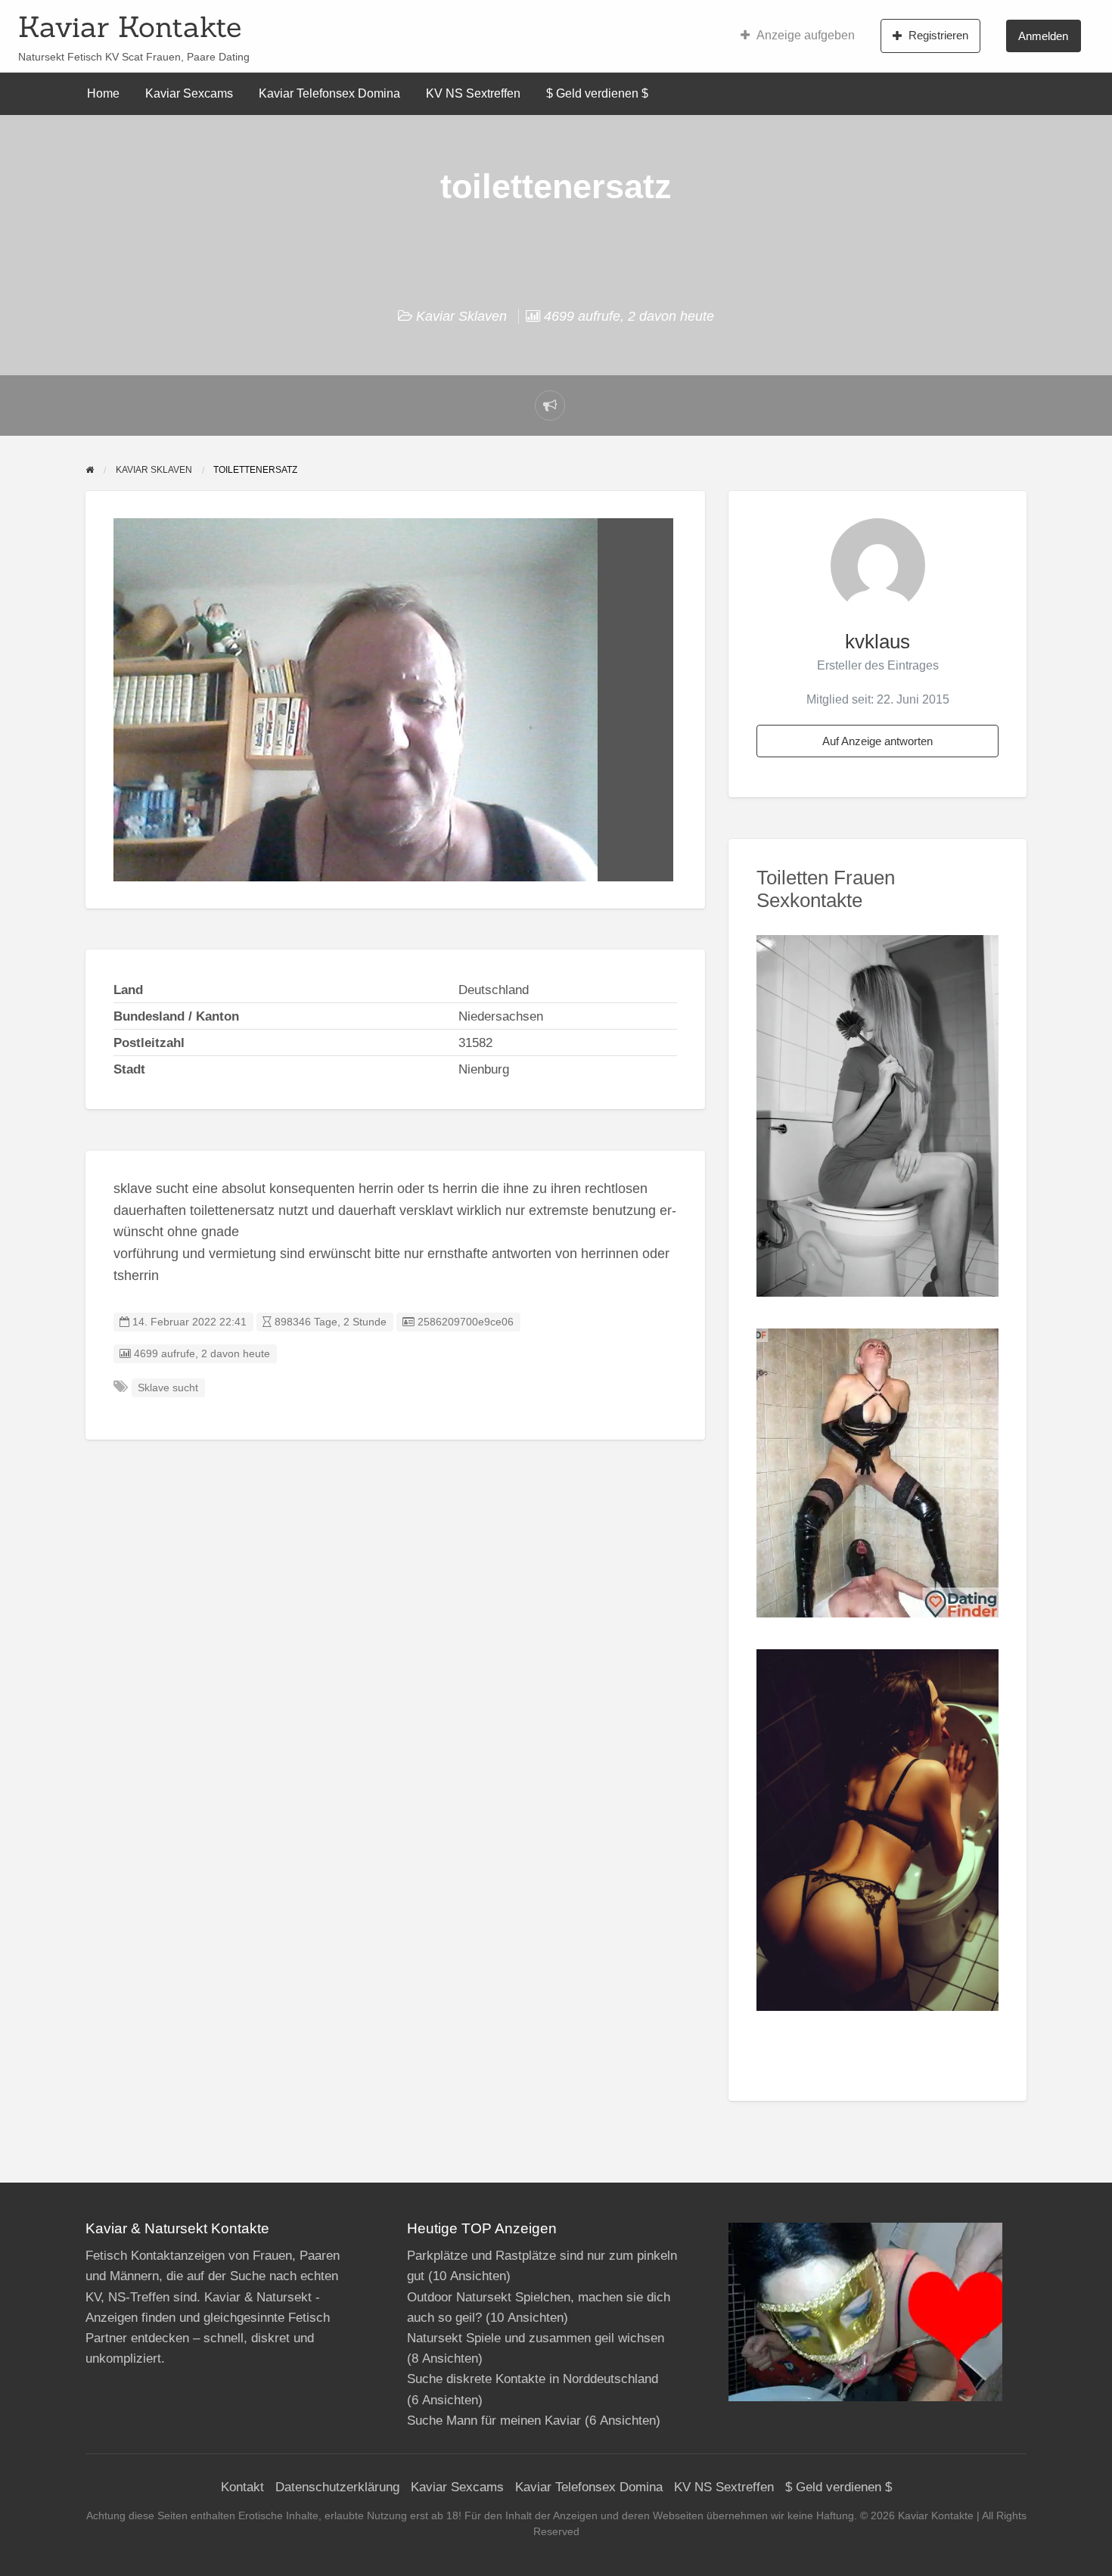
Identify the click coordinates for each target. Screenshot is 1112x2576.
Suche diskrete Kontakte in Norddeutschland (533, 2379)
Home (103, 93)
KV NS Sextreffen (473, 93)
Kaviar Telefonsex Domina (329, 93)
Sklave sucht (168, 1388)
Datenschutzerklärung (337, 2487)
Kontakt (242, 2487)
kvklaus (877, 642)
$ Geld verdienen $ (597, 93)
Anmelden (1043, 36)
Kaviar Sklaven (461, 316)
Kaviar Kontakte (130, 26)
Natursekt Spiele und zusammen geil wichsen (536, 2338)
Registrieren (938, 35)
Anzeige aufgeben (806, 35)
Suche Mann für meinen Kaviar (494, 2421)
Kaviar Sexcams (189, 93)
